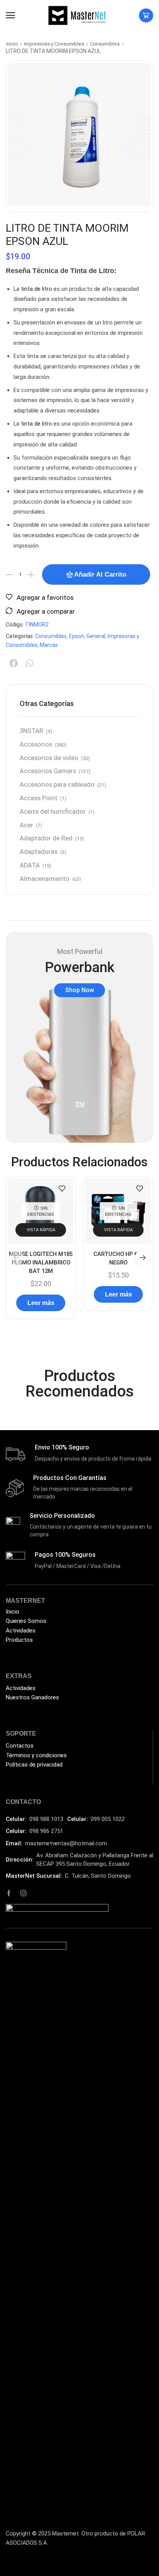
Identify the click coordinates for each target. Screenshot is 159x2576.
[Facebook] (9, 1893)
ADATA (30, 865)
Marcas (49, 645)
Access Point (39, 798)
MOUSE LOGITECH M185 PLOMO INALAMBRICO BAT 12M (41, 1263)
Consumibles (105, 44)
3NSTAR (31, 731)
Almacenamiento (45, 879)
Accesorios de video (49, 758)
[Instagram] (24, 1893)
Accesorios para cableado (57, 785)
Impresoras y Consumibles (54, 44)
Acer (26, 825)
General (96, 636)
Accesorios (36, 744)
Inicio (12, 44)
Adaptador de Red (46, 838)
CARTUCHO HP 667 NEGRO (118, 1258)
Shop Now (80, 990)
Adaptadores (39, 852)
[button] (10, 15)
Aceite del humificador (53, 812)
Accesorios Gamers (48, 771)
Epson (77, 636)
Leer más (41, 1303)
